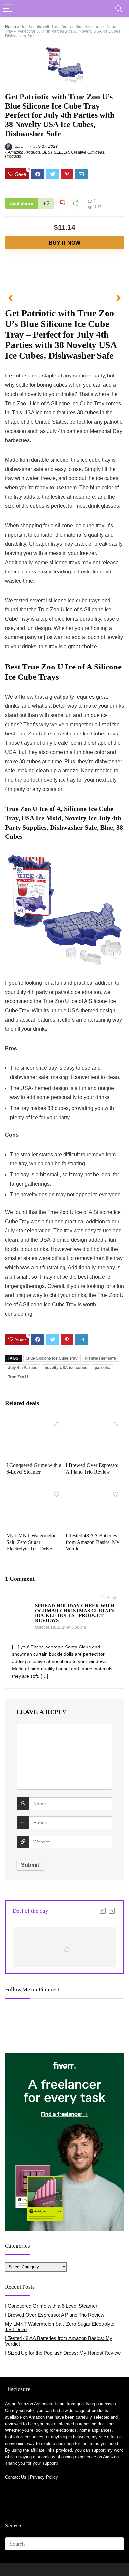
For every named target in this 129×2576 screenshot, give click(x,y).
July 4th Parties (23, 1368)
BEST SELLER (56, 152)
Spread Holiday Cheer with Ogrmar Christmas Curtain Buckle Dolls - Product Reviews (75, 1613)
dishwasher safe (101, 1358)
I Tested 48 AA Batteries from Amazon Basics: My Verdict (93, 1542)
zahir (19, 147)
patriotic (102, 1368)
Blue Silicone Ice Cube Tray (52, 1358)
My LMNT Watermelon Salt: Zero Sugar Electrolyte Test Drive (31, 1542)
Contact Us (16, 2477)
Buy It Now (64, 243)
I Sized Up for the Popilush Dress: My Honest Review (63, 2353)
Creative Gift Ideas (88, 152)
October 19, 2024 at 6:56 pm (61, 1627)
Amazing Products (24, 152)
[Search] (119, 9)
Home (10, 27)
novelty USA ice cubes (66, 1368)
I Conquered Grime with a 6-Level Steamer (51, 2306)
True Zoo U (18, 1377)
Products (13, 156)
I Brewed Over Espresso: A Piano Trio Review (55, 2315)
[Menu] (8, 9)
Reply (111, 1598)
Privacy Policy (44, 2477)
